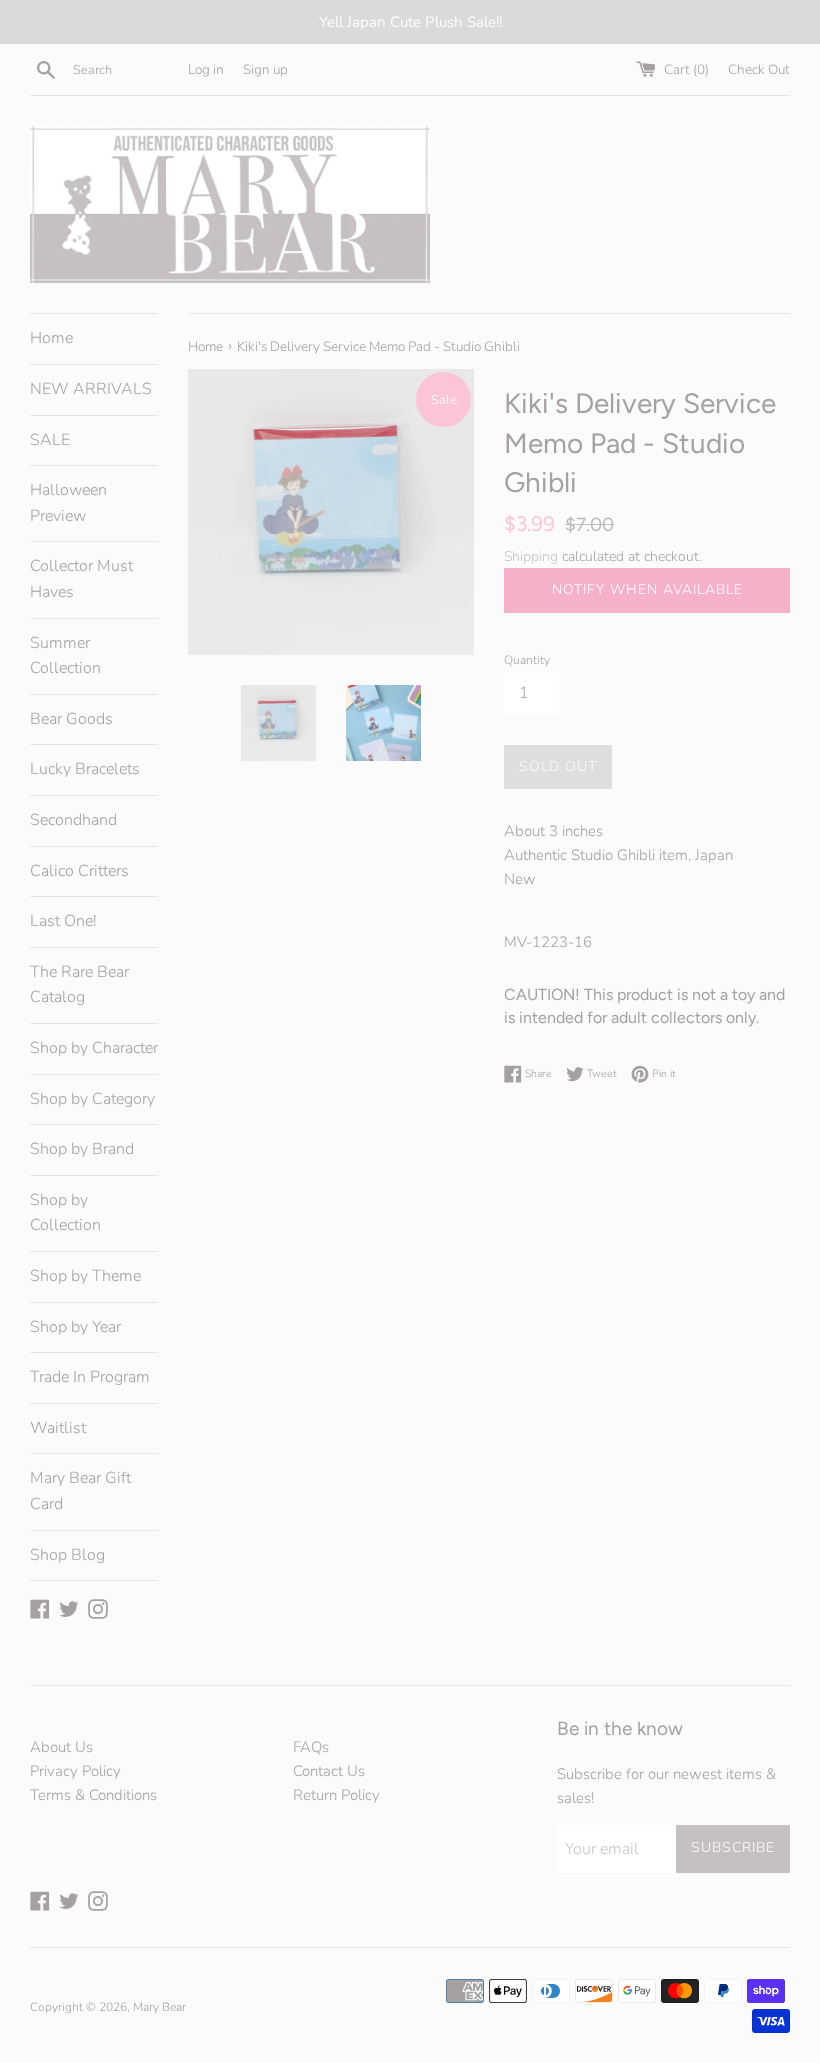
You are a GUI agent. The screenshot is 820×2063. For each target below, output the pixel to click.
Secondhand (73, 820)
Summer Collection (65, 656)
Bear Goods (71, 719)
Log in (206, 69)
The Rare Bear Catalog (79, 985)
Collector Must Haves (81, 579)
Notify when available (647, 589)
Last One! (63, 921)
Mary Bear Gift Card (80, 1491)
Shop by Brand (82, 1149)
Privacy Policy (75, 1771)
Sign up (265, 69)
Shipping (531, 556)
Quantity (527, 660)
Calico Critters (79, 871)
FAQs (311, 1747)
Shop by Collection (65, 1213)
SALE (50, 440)
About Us (61, 1747)
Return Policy (336, 1795)
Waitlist (58, 1428)
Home (51, 338)
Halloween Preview (68, 503)
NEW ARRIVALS (91, 389)
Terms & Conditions (93, 1795)
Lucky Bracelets (85, 769)
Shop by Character (94, 1048)
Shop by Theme (85, 1276)
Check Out (759, 69)
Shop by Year (75, 1327)
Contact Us (329, 1771)
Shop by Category (92, 1099)
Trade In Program (90, 1377)
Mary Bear (159, 2007)
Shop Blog (67, 1555)
